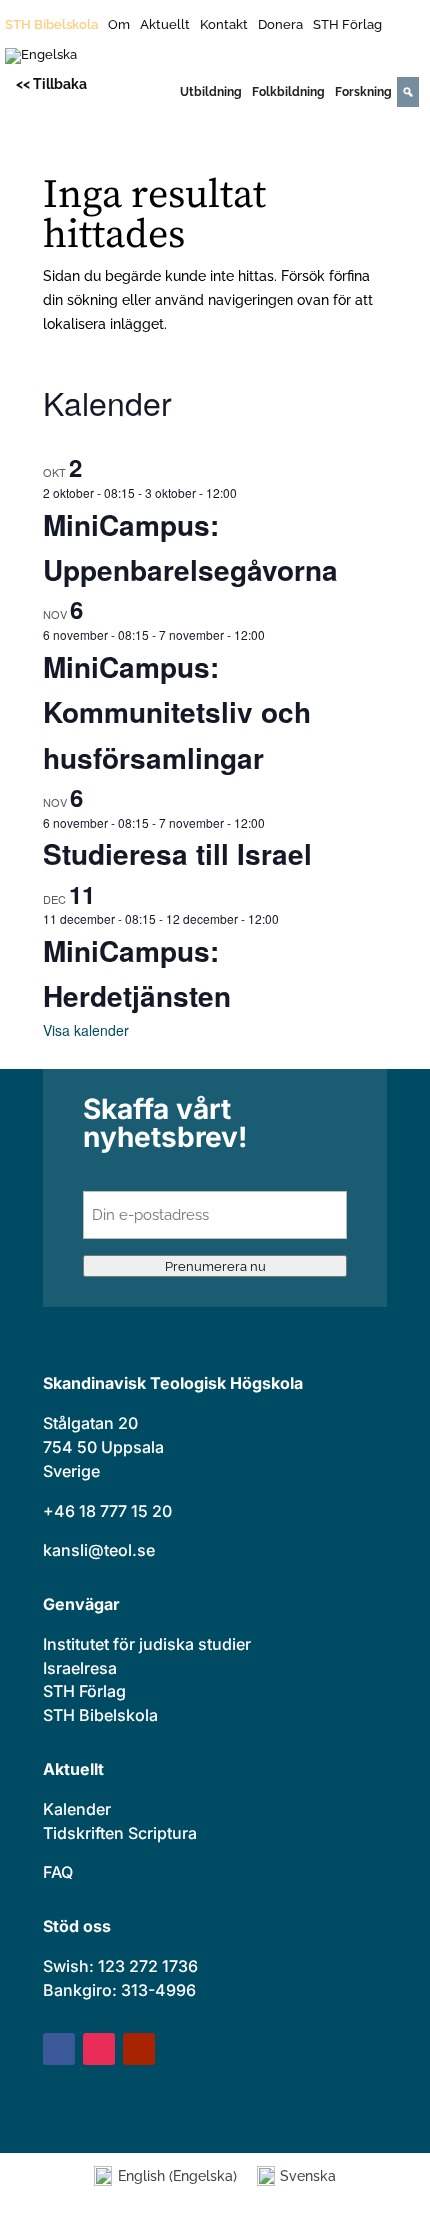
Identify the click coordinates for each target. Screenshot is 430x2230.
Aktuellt (165, 25)
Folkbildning (288, 92)
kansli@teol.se (99, 1550)
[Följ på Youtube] (139, 2049)
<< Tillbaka (51, 84)
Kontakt (224, 25)
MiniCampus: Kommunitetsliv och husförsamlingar (177, 712)
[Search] (408, 92)
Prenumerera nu (215, 1266)
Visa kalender (86, 1030)
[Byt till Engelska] (41, 60)
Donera (280, 25)
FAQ (58, 1872)
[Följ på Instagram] (99, 2049)
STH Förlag (347, 25)
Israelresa (80, 1668)
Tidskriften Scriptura (120, 1833)
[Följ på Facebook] (59, 2049)
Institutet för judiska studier (147, 1644)
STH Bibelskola (51, 25)
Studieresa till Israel (177, 853)
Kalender (77, 1809)
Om (119, 25)
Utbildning (211, 92)
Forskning (363, 92)
